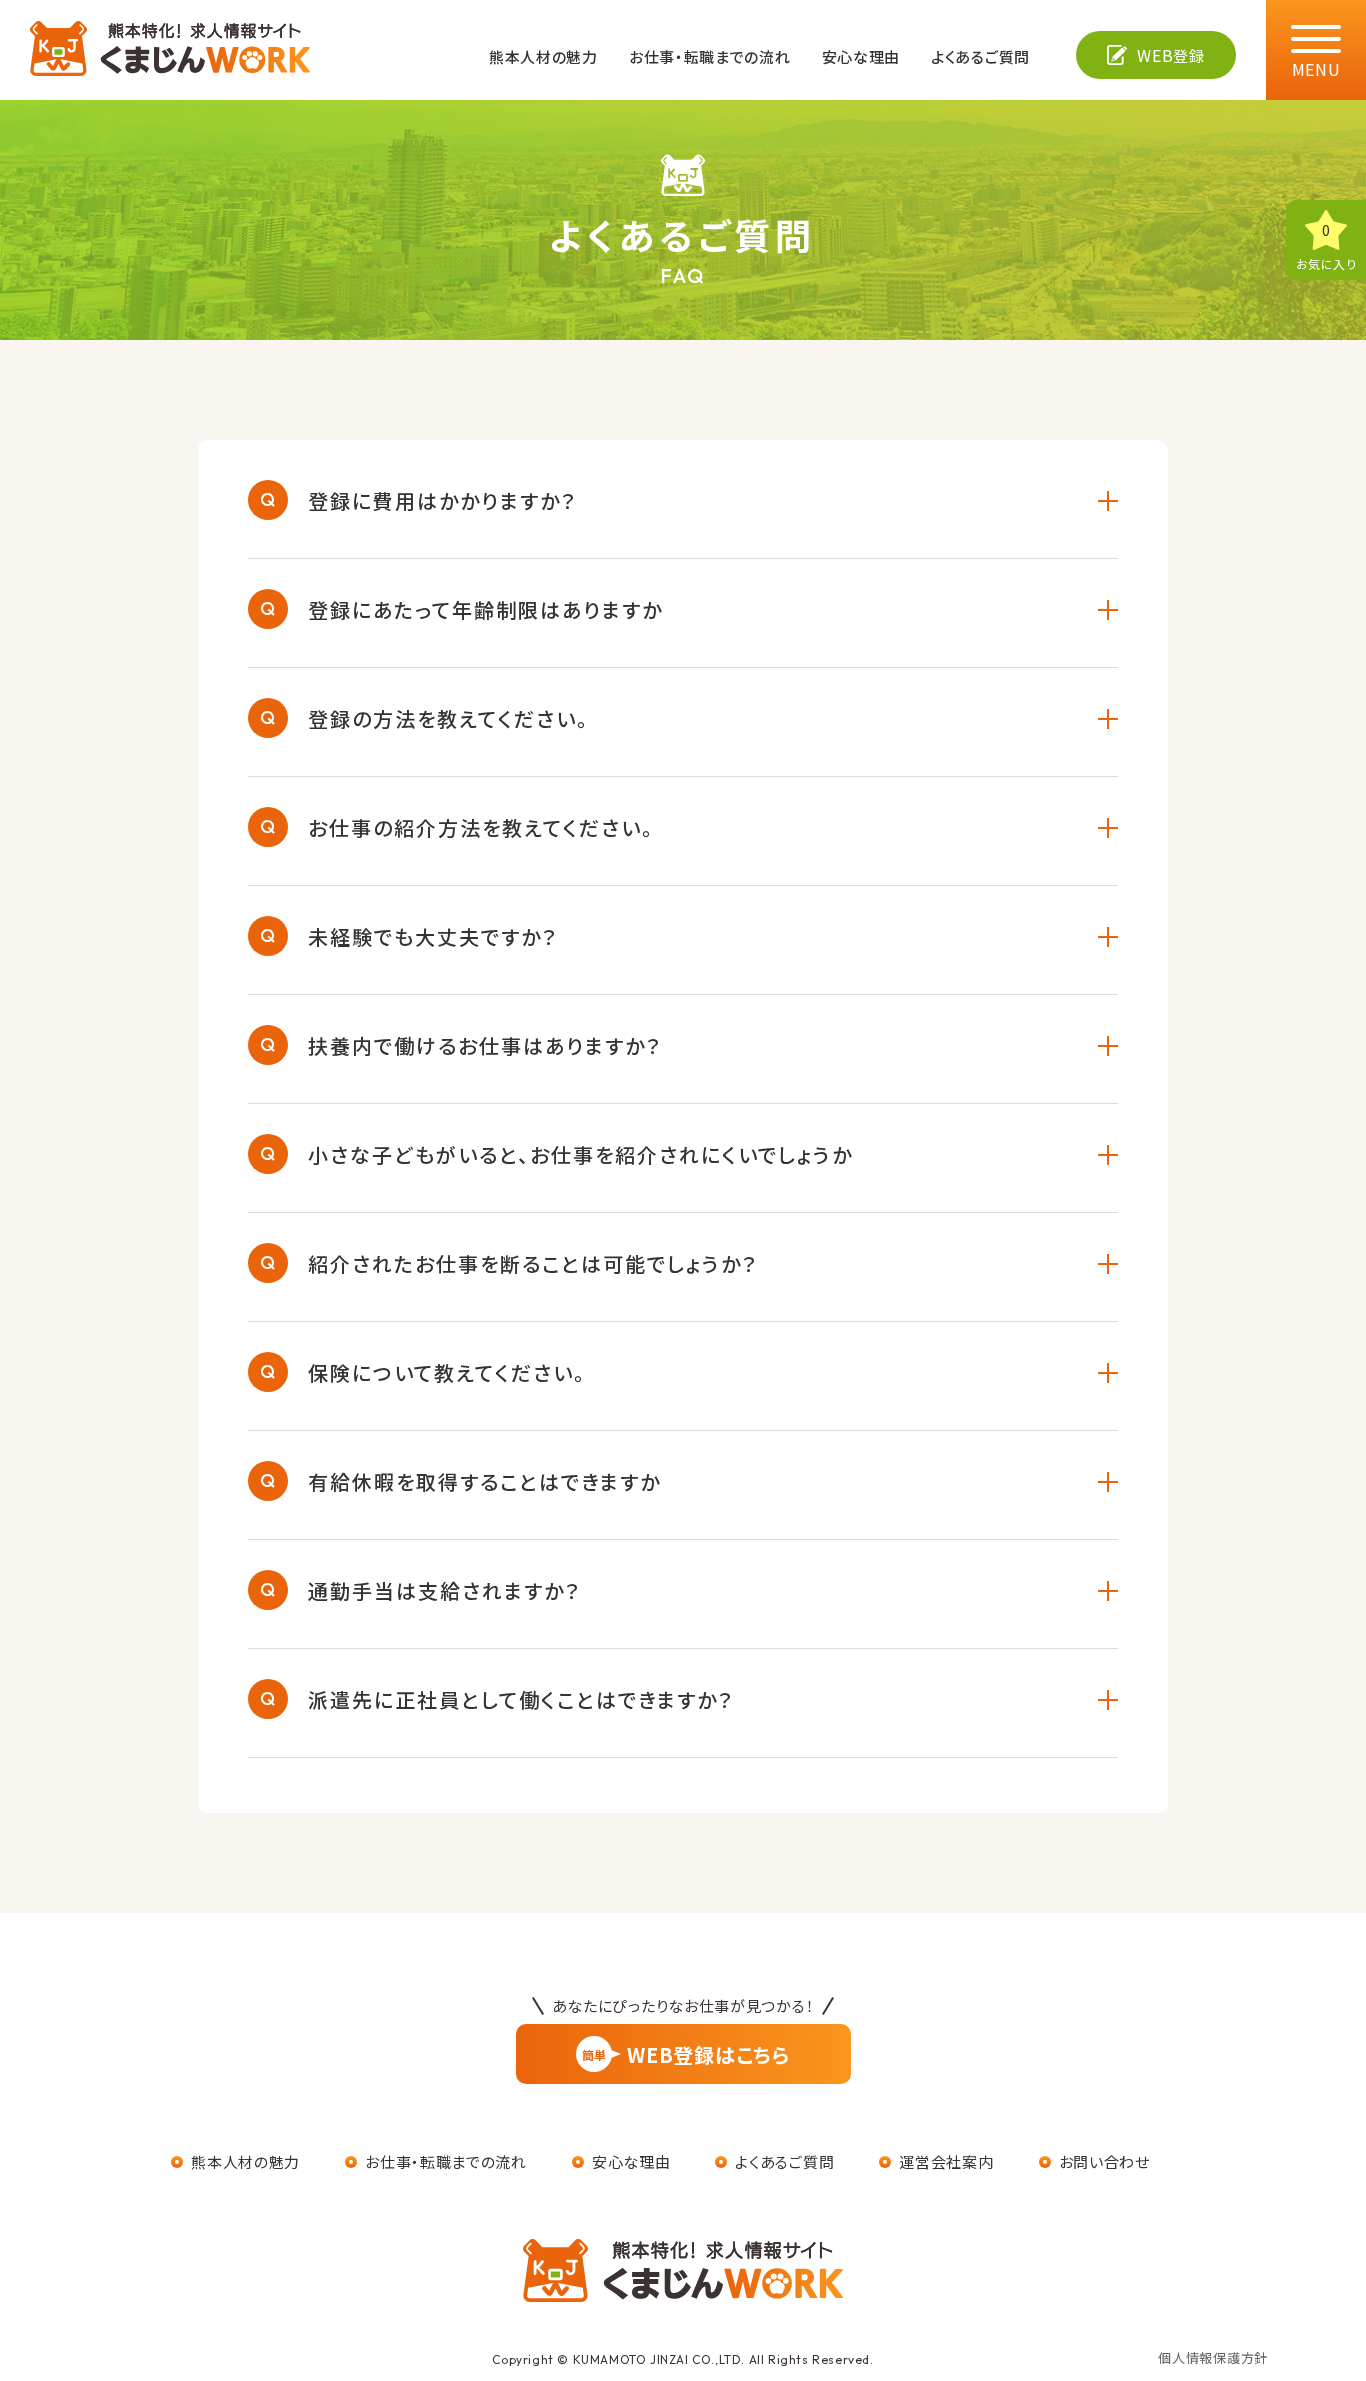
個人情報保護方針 (1213, 2357)
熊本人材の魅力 (543, 56)
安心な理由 (861, 56)
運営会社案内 (946, 2161)
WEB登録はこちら (686, 2054)
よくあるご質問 (980, 56)
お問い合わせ (1104, 2161)
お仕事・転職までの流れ (710, 56)
